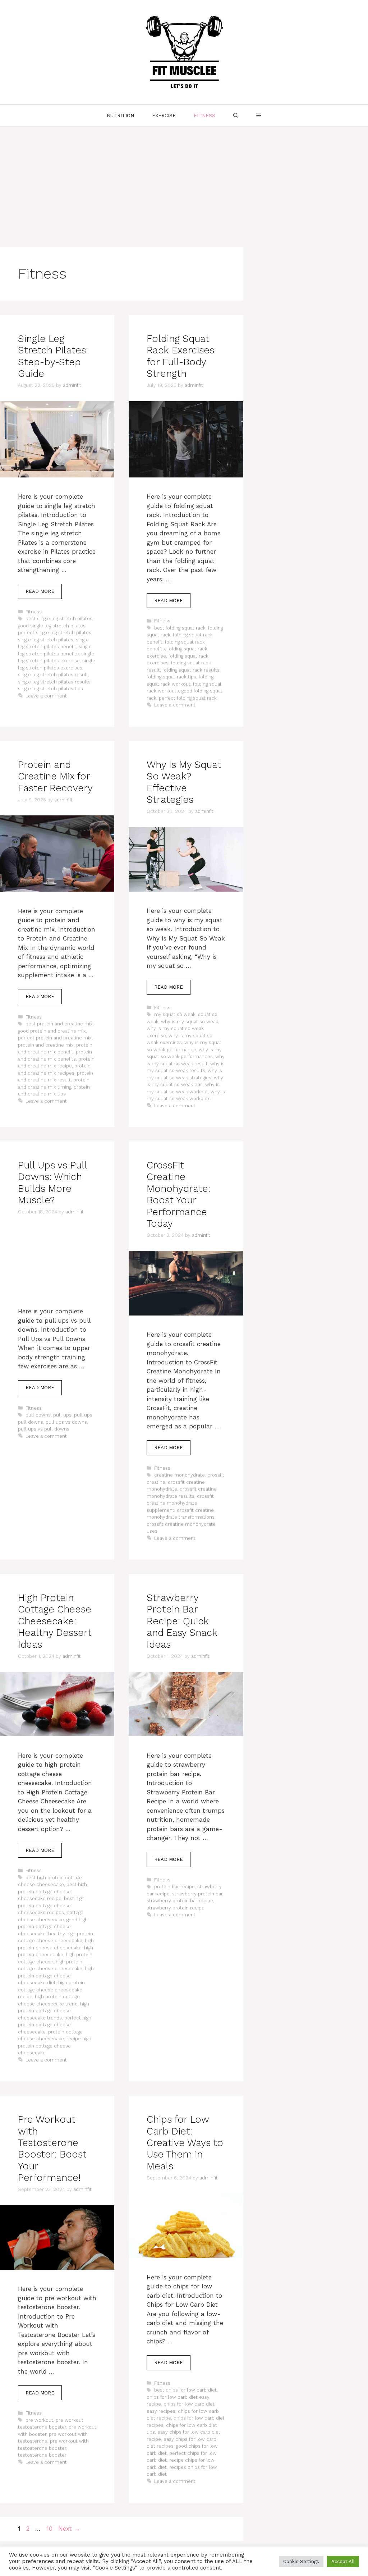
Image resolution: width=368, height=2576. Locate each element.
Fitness (204, 115)
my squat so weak (175, 1014)
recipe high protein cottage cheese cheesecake (55, 2046)
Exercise (164, 115)
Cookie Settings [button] (301, 2561)
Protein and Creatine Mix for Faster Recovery (55, 776)
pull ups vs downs (66, 1422)
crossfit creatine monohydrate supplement (180, 1503)
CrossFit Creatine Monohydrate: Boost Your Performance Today (178, 1194)
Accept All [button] (343, 2561)
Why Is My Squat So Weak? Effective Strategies (184, 782)
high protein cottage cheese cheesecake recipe (51, 1990)
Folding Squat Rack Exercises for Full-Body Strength (180, 356)
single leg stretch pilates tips (50, 689)
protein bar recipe (174, 1887)
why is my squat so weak (190, 1022)
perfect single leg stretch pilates (55, 633)
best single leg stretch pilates (59, 619)
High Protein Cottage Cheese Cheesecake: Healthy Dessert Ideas (55, 1621)
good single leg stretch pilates (52, 626)
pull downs (38, 1415)
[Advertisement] (184, 180)
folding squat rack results (191, 670)
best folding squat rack (180, 628)
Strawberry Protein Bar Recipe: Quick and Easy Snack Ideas (182, 1621)
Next (69, 2529)
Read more (40, 591)
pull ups (62, 1415)
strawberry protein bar (197, 1894)
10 (50, 2529)
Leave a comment (46, 696)
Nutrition (120, 115)
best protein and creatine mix (59, 1024)
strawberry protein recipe (176, 1908)
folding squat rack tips (171, 677)
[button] (259, 115)
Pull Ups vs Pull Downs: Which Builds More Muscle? (52, 1183)
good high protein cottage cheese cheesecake (53, 1927)
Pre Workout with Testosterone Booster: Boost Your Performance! (52, 2149)
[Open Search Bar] (236, 115)
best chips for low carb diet (185, 2390)
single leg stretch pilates (46, 640)
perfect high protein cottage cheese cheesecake (55, 2025)
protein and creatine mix (46, 1045)
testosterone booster (42, 2455)
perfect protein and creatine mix (55, 1038)
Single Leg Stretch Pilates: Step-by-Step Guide (53, 356)
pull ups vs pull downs (44, 1429)
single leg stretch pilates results (54, 682)
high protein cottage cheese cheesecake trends (54, 2011)
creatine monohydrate (180, 1475)
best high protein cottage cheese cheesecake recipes (51, 1905)
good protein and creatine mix (52, 1031)
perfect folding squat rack (188, 698)
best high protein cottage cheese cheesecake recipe (52, 1891)
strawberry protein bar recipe (180, 1901)
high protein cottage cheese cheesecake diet (56, 1976)
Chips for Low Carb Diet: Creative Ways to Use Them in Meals (185, 2143)
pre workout (39, 2420)
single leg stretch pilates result (53, 675)
